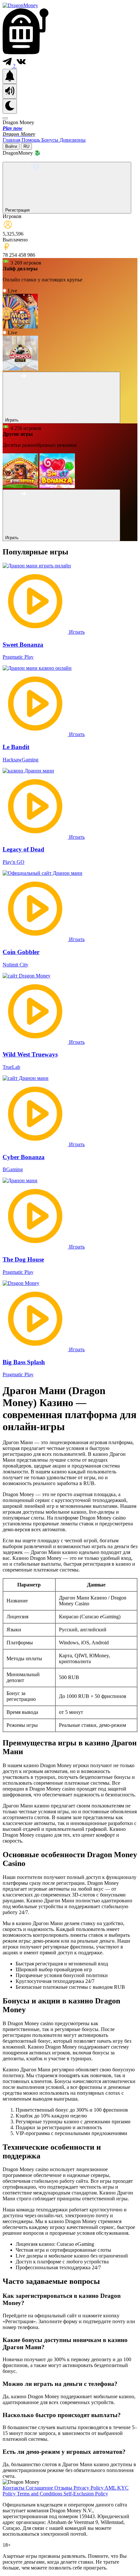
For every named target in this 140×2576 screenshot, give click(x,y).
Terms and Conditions (40, 2494)
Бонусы (50, 140)
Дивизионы (73, 140)
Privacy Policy (89, 2488)
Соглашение (40, 2488)
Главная (12, 140)
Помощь (31, 140)
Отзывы (64, 2488)
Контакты (14, 2488)
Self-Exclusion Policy (86, 2494)
